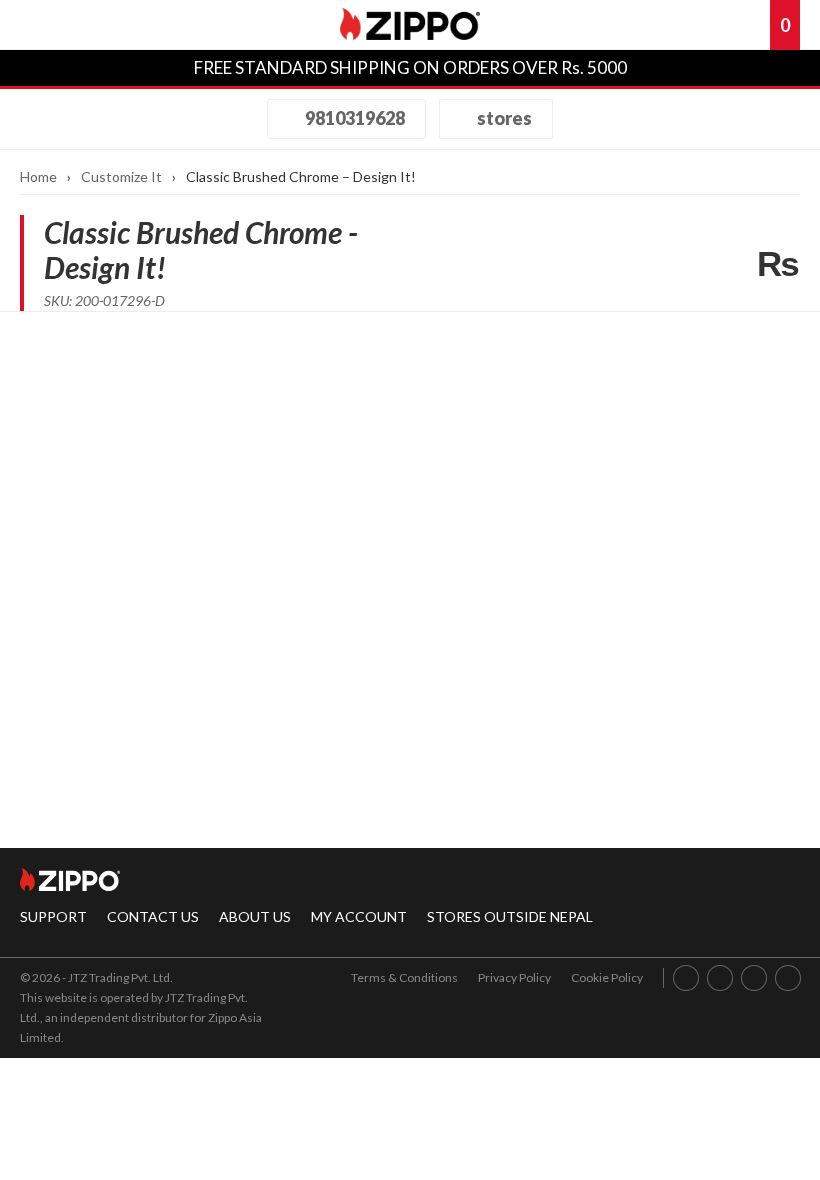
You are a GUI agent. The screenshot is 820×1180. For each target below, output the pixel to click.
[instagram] (720, 977)
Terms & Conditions (404, 977)
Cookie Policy (607, 977)
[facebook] (686, 977)
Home (38, 176)
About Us (255, 916)
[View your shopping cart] (753, 25)
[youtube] (754, 977)
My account (359, 916)
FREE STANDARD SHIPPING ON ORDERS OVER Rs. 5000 (410, 67)
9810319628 (353, 118)
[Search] (95, 25)
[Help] (685, 25)
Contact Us (153, 916)
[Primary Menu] (44, 25)
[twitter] (788, 977)
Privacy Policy (514, 977)
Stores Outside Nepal (510, 916)
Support (53, 916)
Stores (503, 118)
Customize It (121, 176)
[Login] (719, 25)
